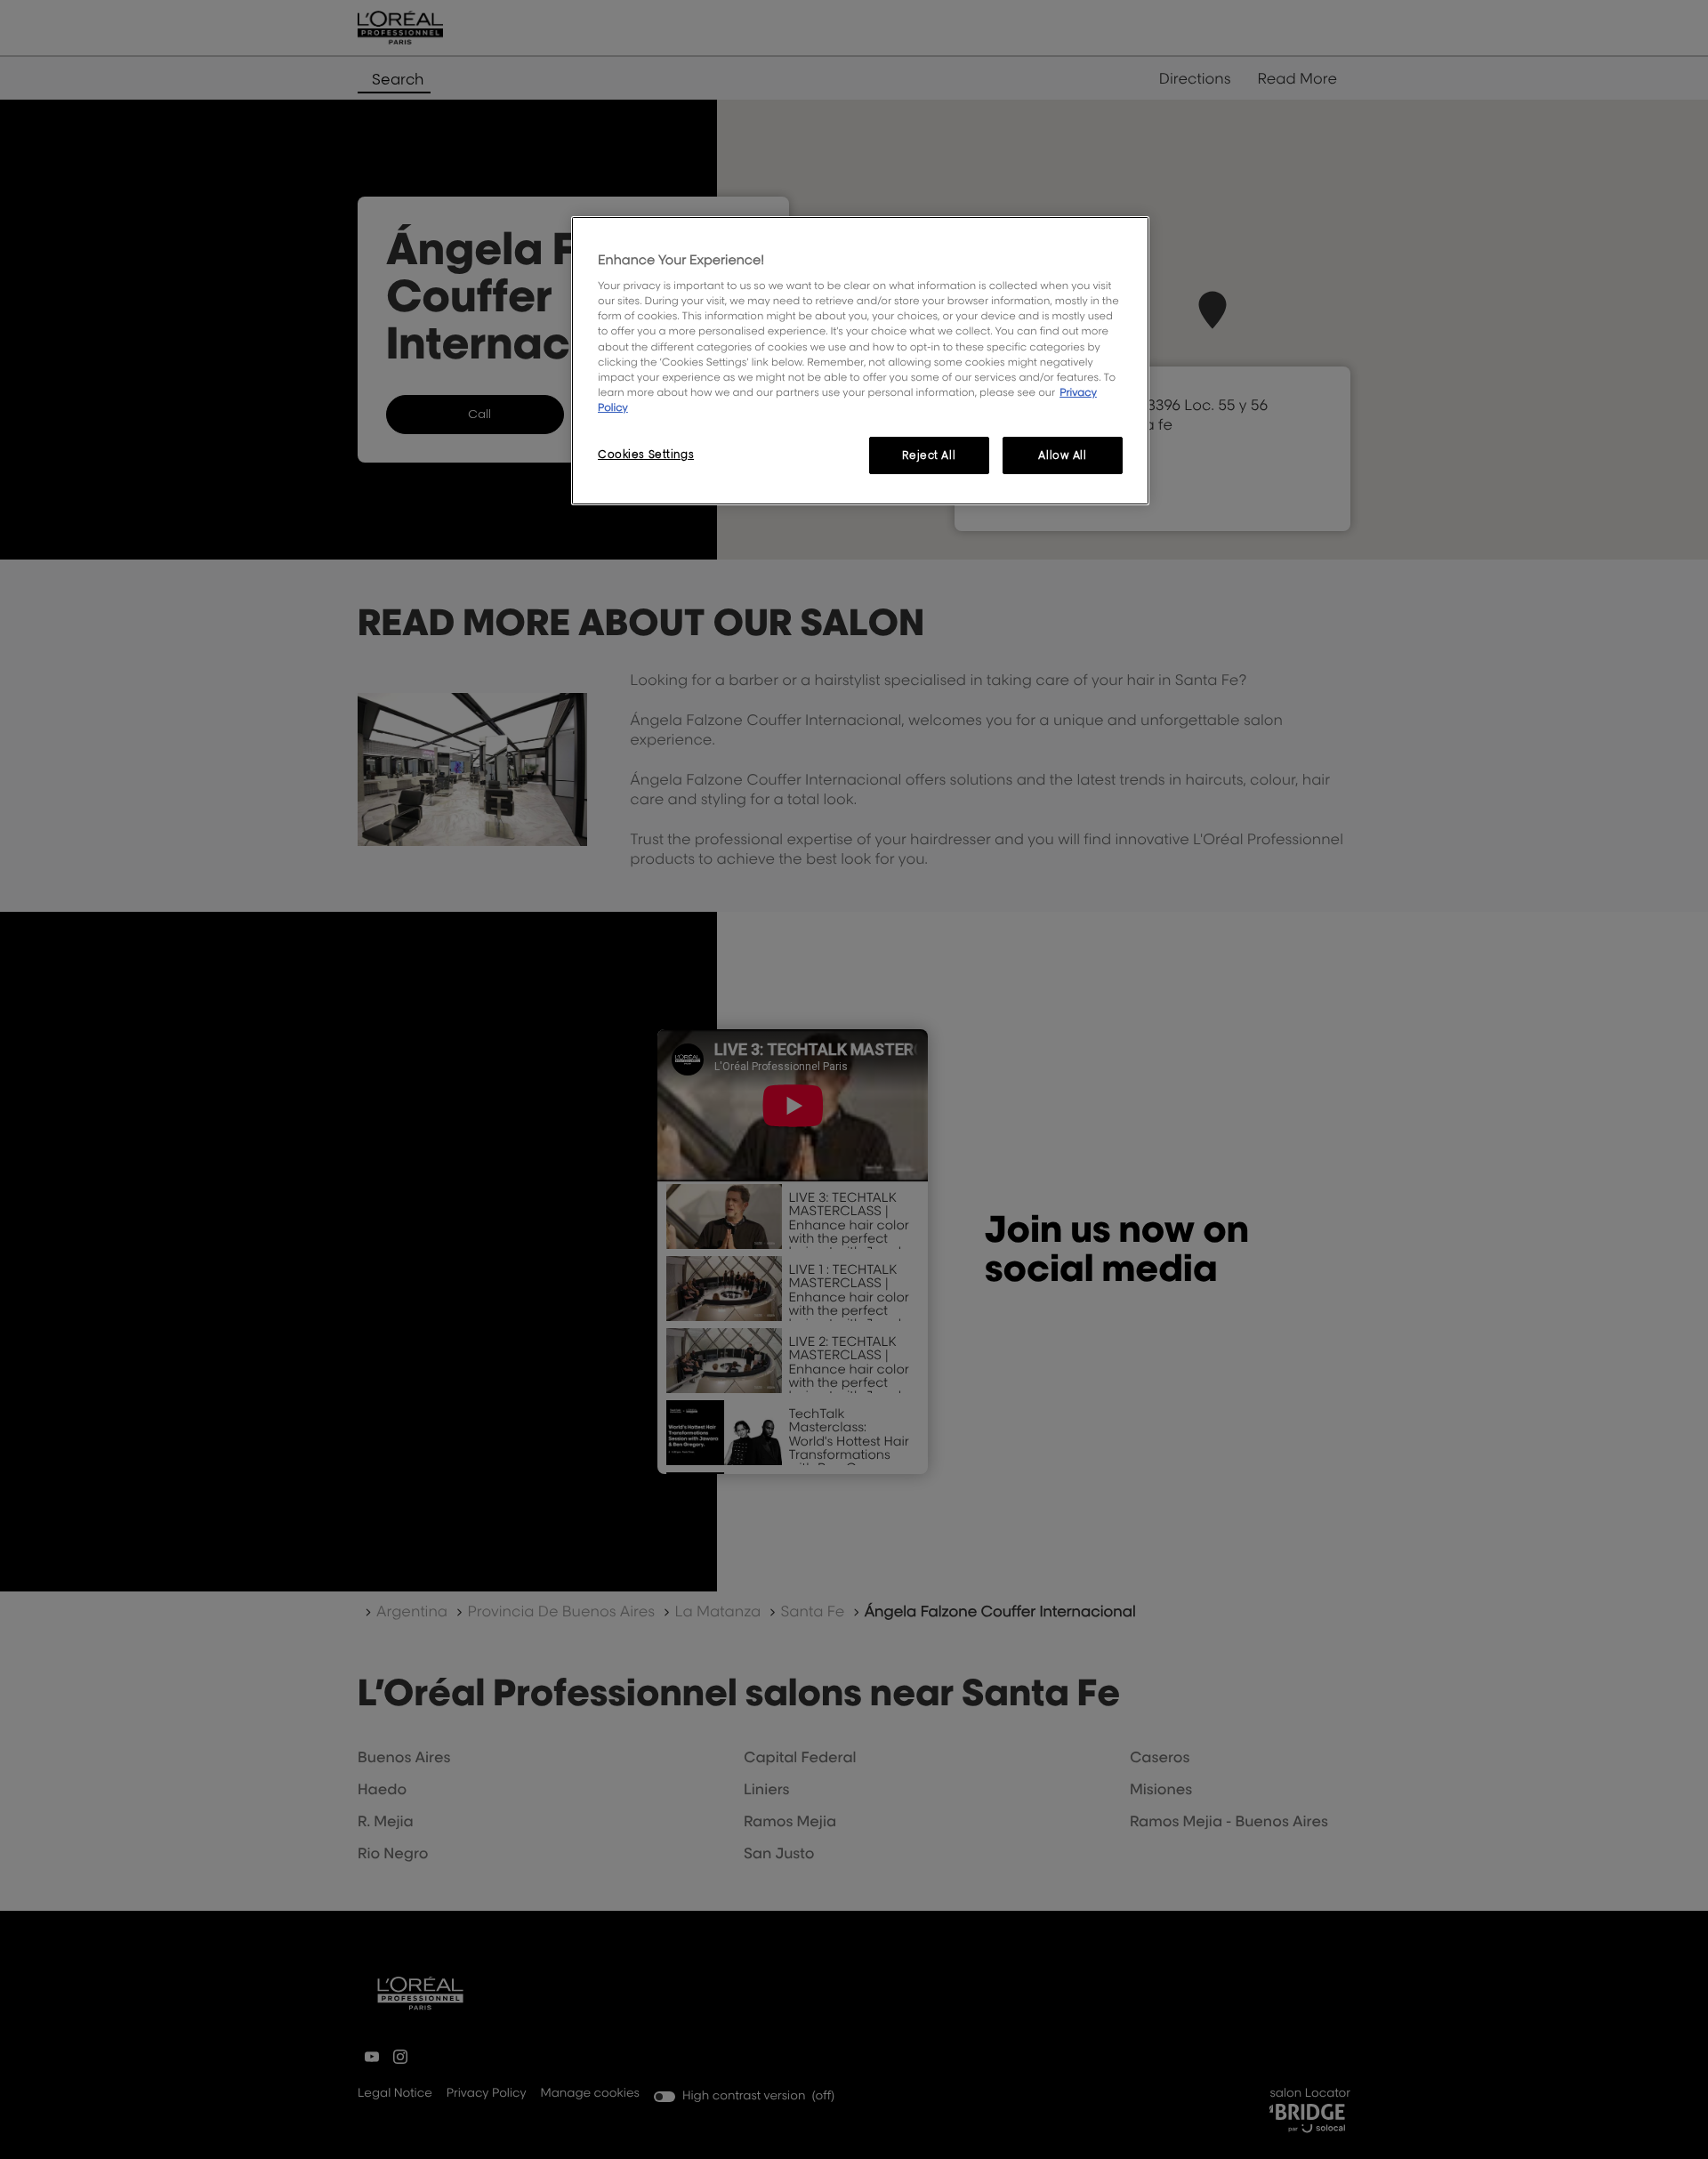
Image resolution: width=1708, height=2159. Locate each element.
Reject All (929, 455)
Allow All (1062, 455)
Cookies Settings (646, 454)
